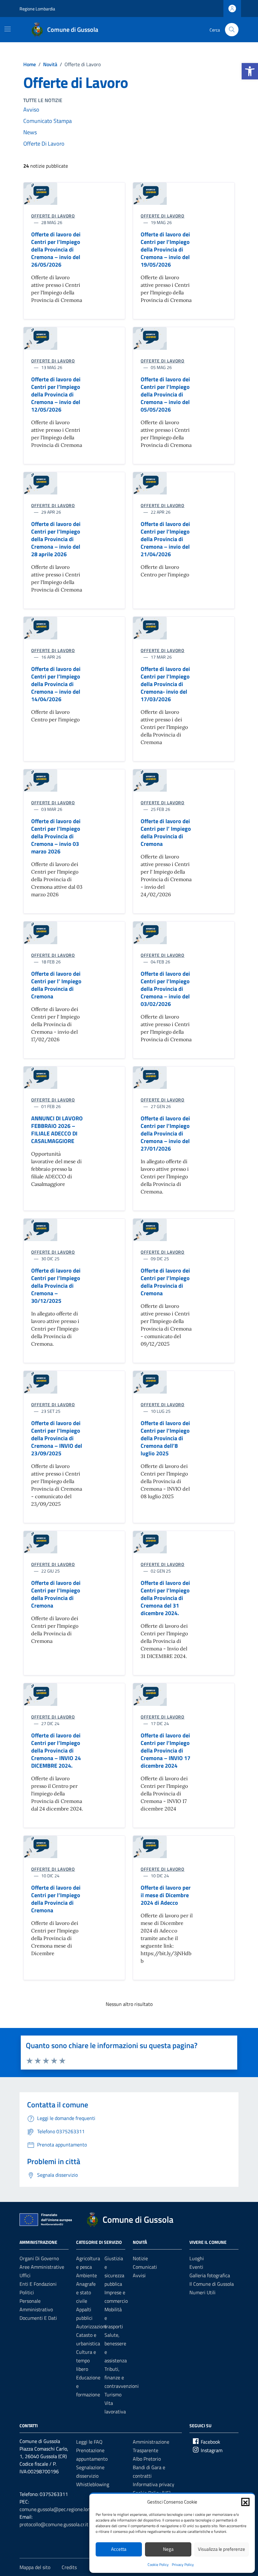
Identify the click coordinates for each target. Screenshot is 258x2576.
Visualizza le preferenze (222, 2549)
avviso (31, 110)
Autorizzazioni (91, 2326)
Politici (27, 2292)
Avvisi (139, 2275)
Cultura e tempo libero (86, 2360)
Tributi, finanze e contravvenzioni (122, 2377)
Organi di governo (39, 2258)
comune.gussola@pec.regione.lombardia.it (64, 2509)
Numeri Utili (202, 2292)
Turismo (113, 2394)
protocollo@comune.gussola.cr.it (54, 2524)
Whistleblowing (93, 2484)
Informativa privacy (154, 2484)
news (30, 132)
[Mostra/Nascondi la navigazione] (8, 29)
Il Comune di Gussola (212, 2284)
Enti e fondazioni (38, 2284)
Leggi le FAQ (89, 2442)
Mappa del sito (35, 2567)
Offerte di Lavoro (44, 144)
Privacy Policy (183, 2564)
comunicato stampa (48, 121)
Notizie (140, 2258)
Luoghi (197, 2258)
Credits (69, 2567)
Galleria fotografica (210, 2275)
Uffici (25, 2275)
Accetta (119, 2549)
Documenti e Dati (38, 2318)
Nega (168, 2549)
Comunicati (145, 2267)
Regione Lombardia (37, 9)
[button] (250, 71)
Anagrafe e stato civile (86, 2292)
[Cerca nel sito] (232, 30)
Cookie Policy (158, 2564)
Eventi (196, 2267)
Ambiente (87, 2275)
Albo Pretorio (147, 2459)
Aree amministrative (42, 2267)
